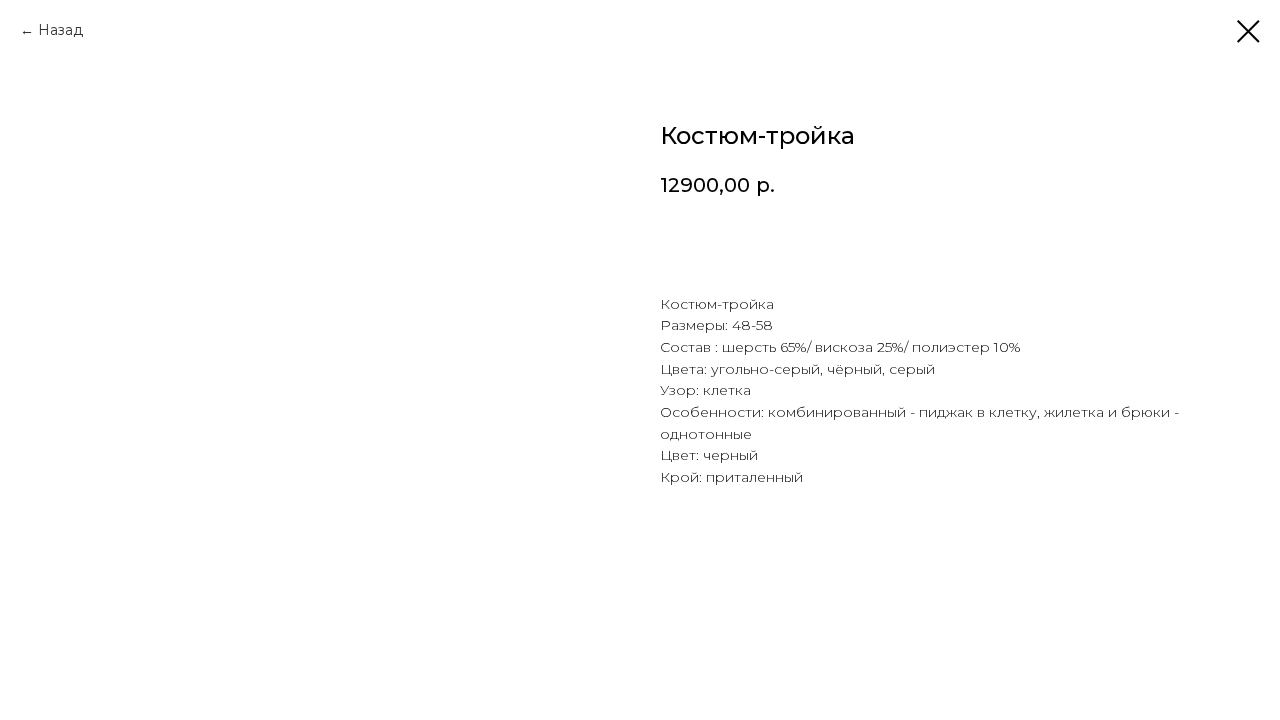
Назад (60, 30)
